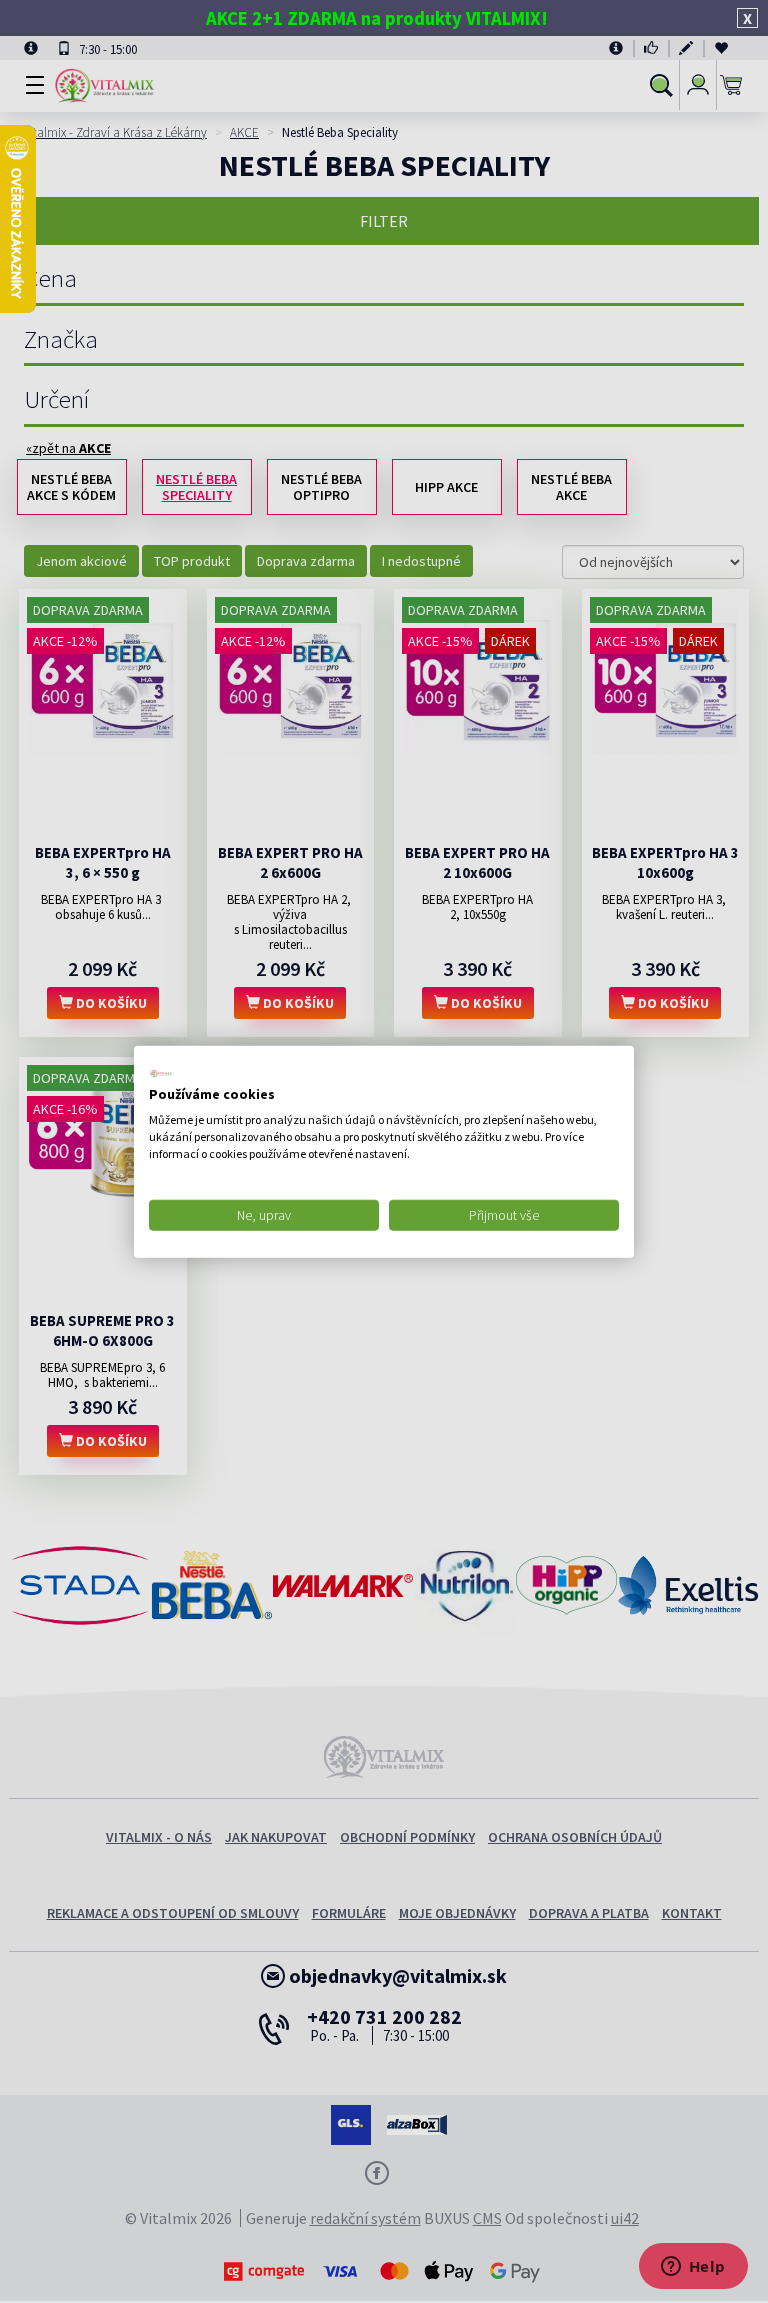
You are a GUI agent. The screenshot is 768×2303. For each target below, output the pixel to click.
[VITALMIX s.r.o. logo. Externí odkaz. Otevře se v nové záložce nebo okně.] (161, 1073)
